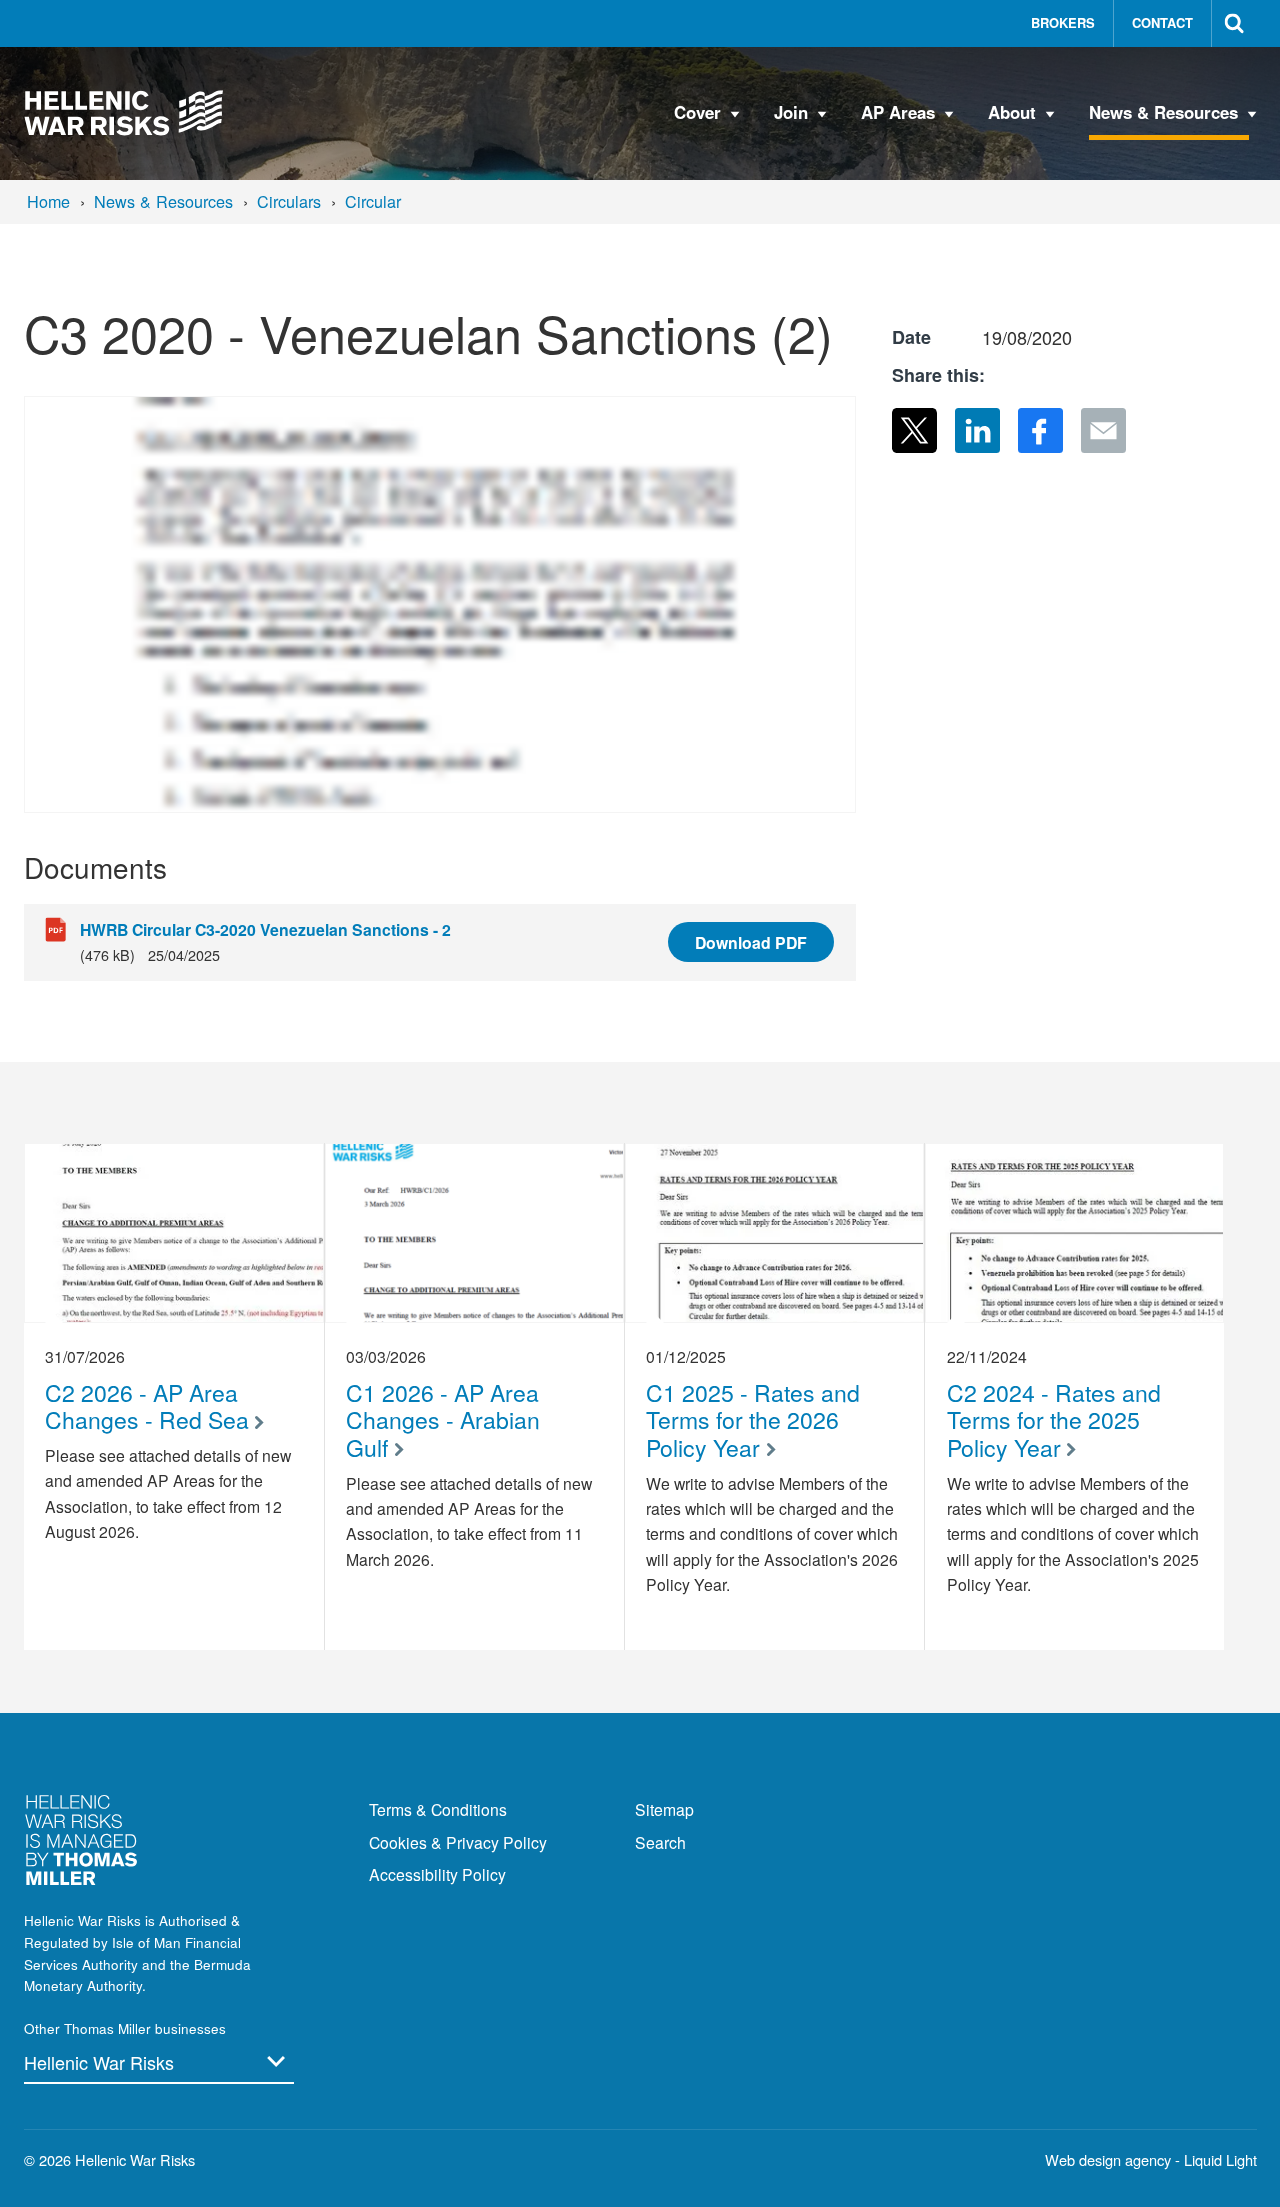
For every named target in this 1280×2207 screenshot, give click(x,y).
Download (751, 942)
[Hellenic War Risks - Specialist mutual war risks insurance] (124, 113)
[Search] (1234, 23)
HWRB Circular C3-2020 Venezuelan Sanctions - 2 (265, 929)
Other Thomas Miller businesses (125, 2028)
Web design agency (1110, 2159)
